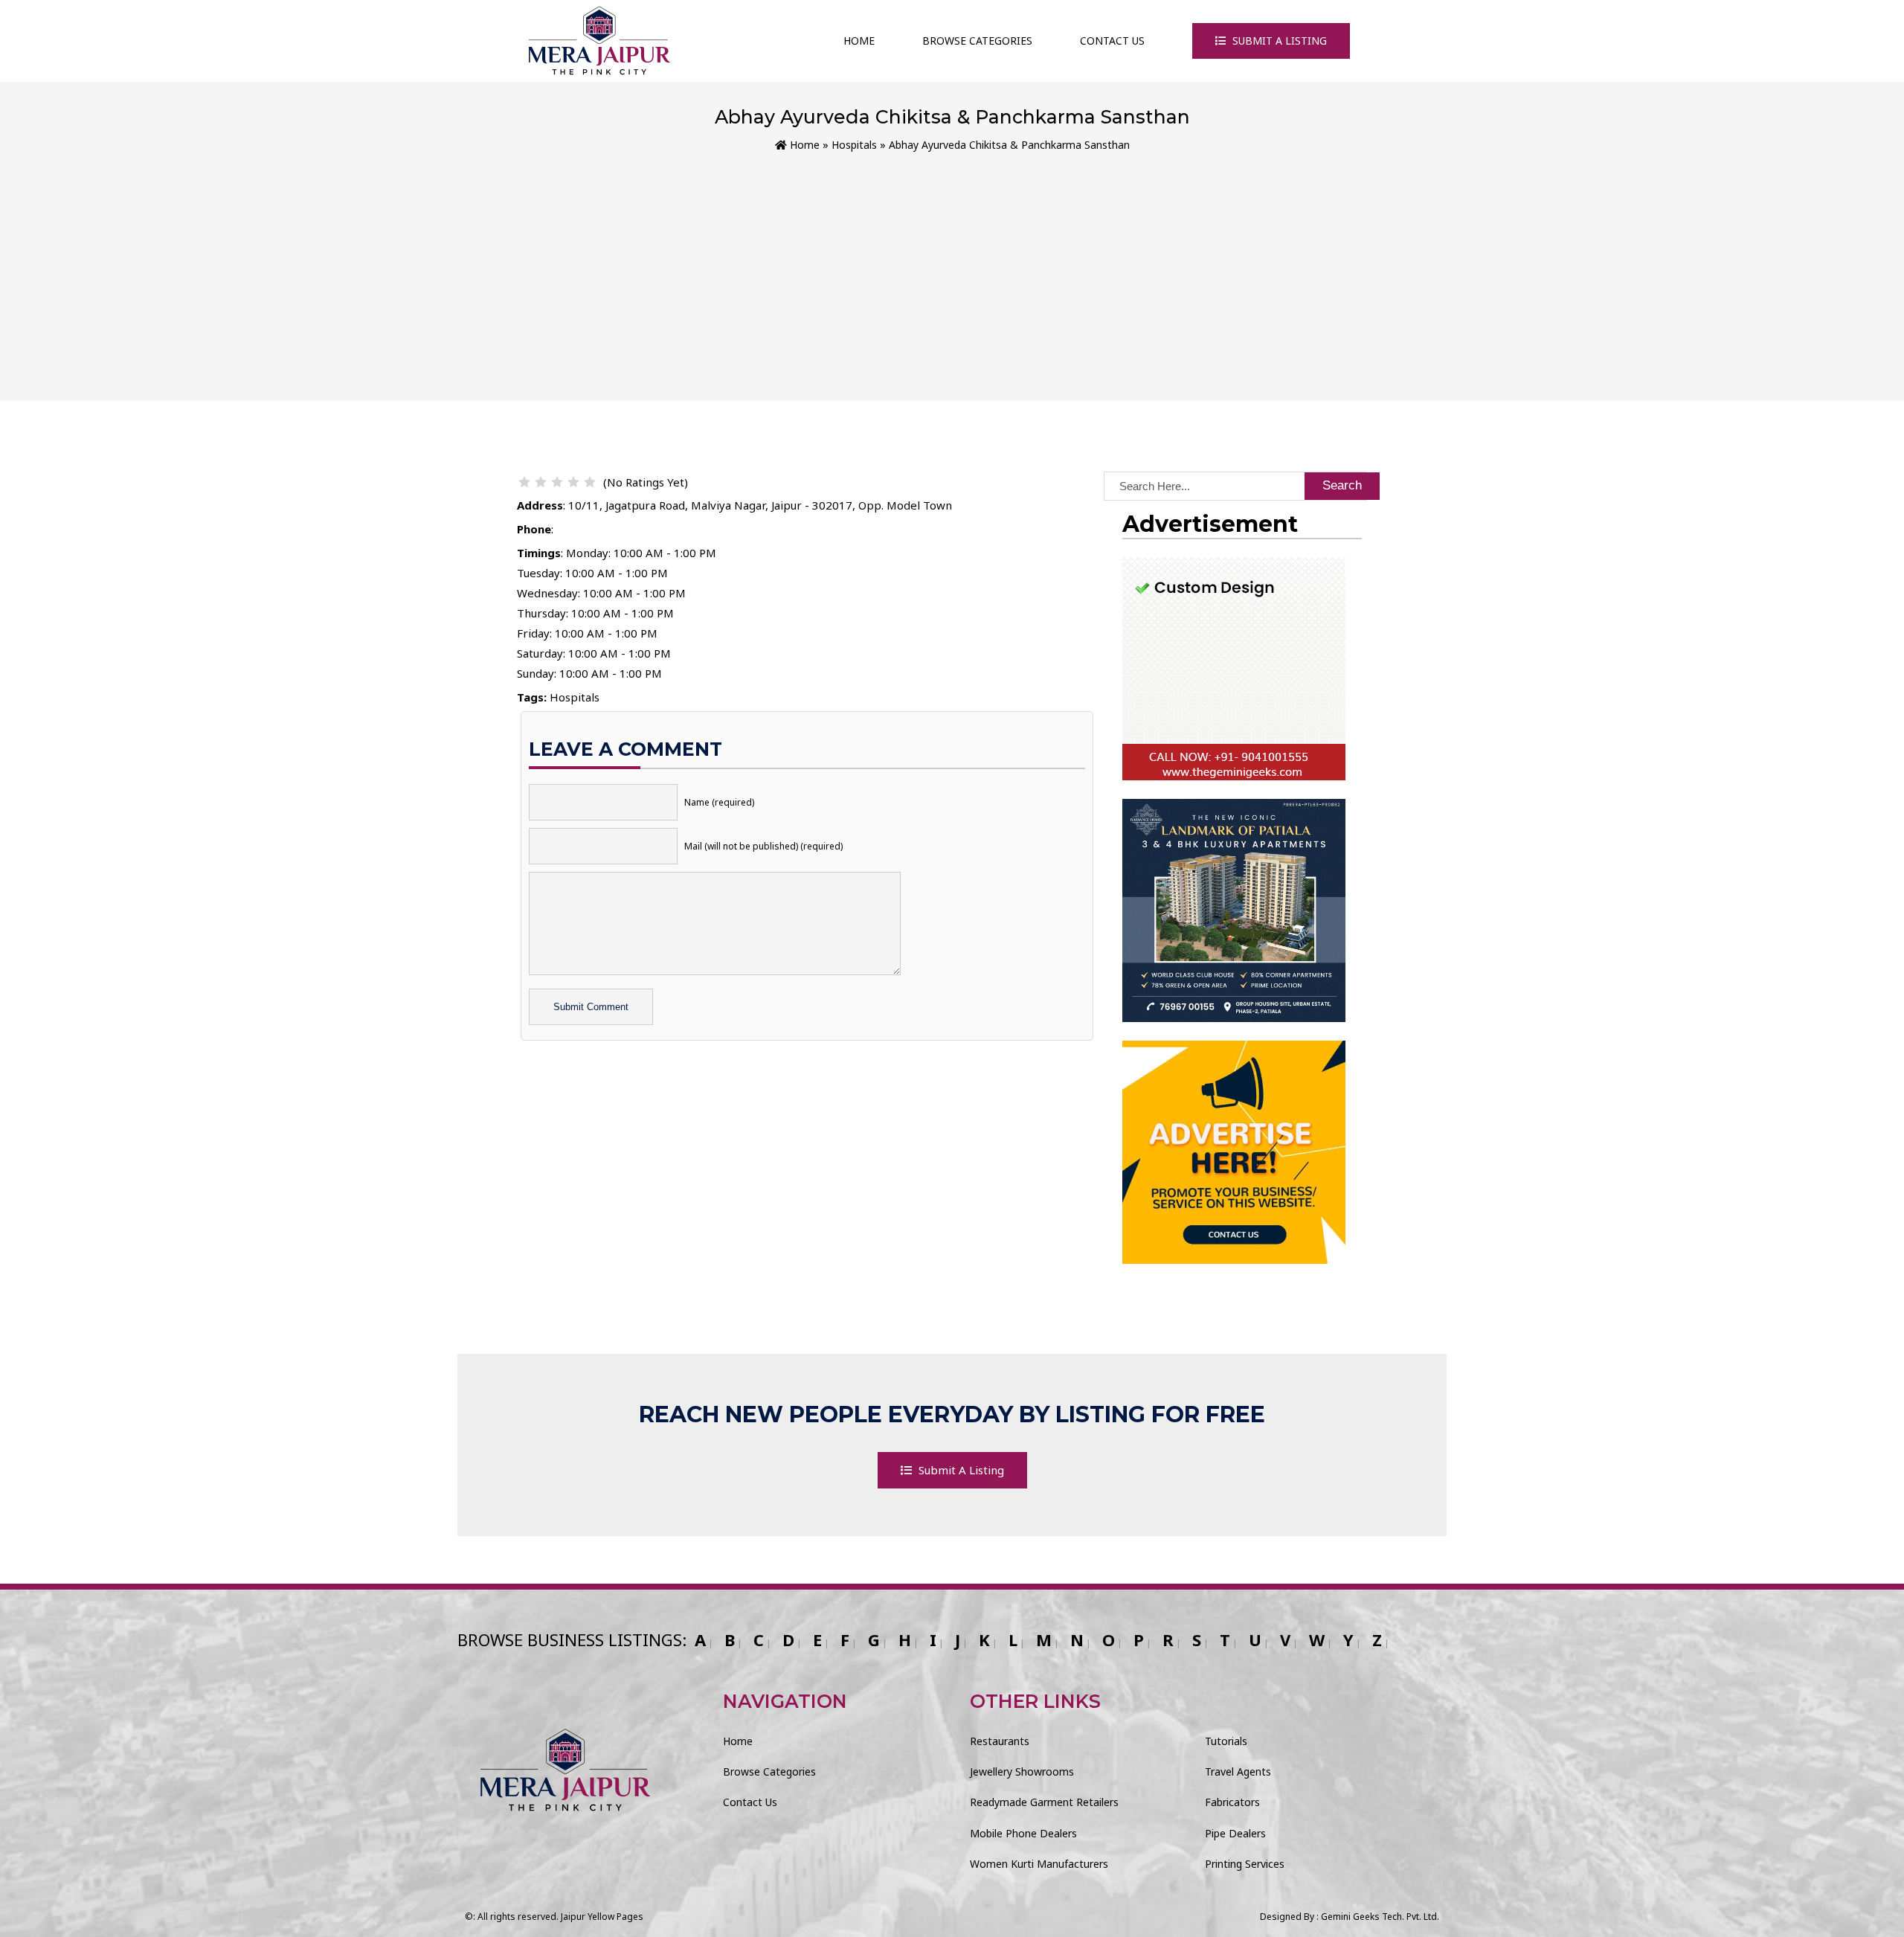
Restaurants (1000, 1741)
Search (1342, 485)
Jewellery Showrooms (1022, 1771)
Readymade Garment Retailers (1044, 1802)
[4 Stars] (573, 482)
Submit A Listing (1278, 41)
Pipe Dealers (1235, 1833)
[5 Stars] (590, 482)
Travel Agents (1238, 1771)
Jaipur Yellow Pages (602, 1917)
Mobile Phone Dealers (1023, 1833)
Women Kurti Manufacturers (1039, 1864)
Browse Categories (977, 41)
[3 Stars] (557, 482)
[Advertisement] (952, 266)
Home (859, 41)
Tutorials (1226, 1741)
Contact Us (1112, 41)
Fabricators (1232, 1802)
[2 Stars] (541, 482)
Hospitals (854, 145)
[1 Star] (524, 482)
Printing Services (1245, 1864)
